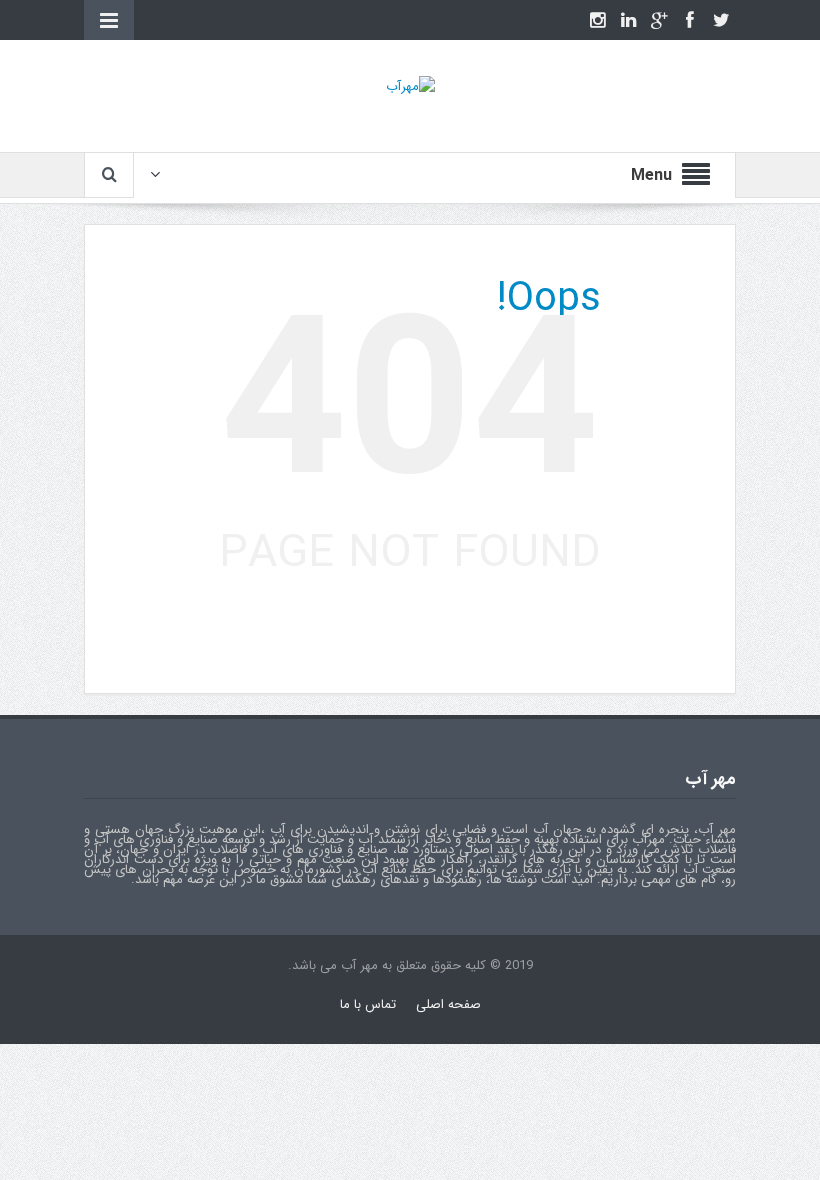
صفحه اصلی (448, 1004)
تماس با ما (368, 1004)
